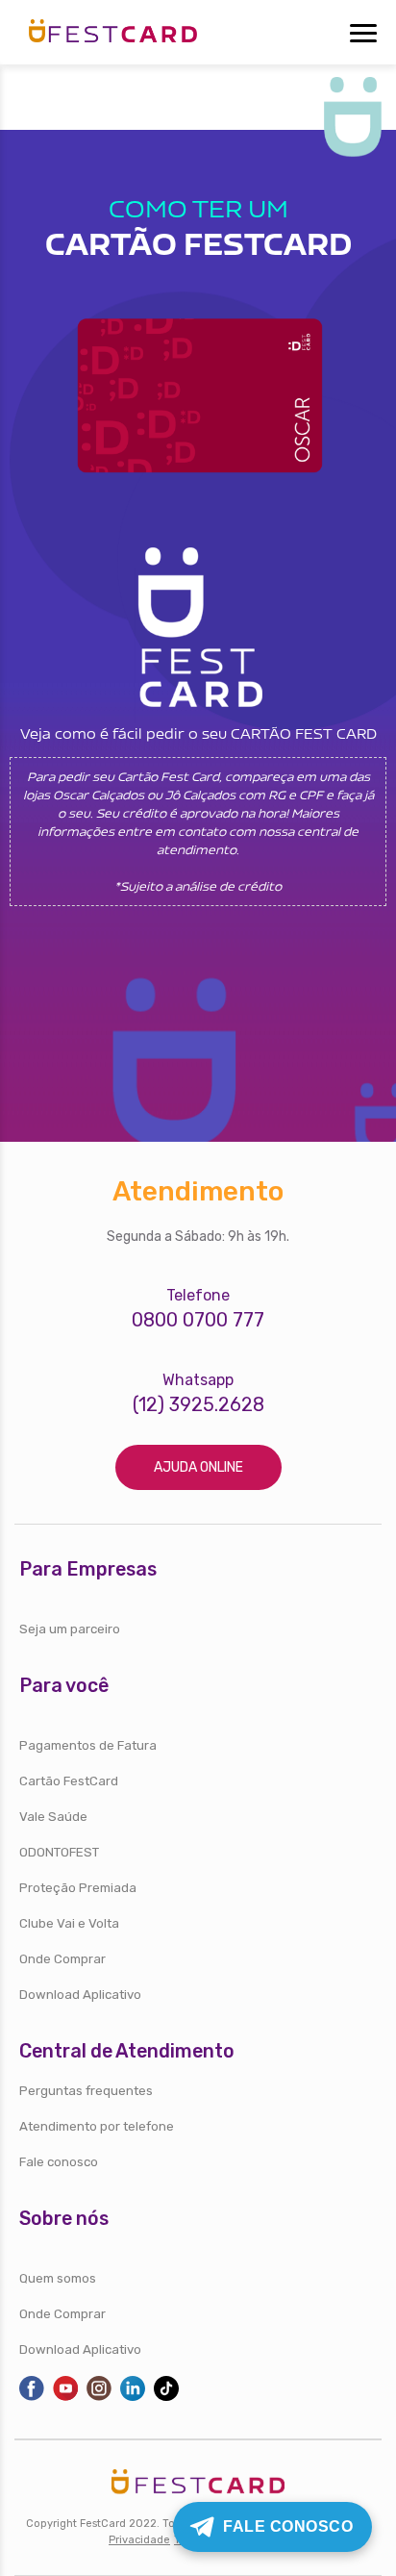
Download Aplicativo (80, 1995)
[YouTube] (65, 2397)
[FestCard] (113, 27)
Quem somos (58, 2278)
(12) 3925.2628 (198, 1405)
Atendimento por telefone (97, 2126)
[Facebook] (32, 2397)
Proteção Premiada (78, 1888)
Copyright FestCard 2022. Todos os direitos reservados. (169, 2524)
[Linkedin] (133, 2397)
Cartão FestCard (69, 1781)
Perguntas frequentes (86, 2091)
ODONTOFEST (59, 1852)
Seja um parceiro (70, 1629)
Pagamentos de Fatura (88, 1745)
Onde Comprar (62, 1959)
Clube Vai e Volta (69, 1923)
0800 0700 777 (198, 1320)
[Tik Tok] (166, 2397)
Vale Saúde (53, 1817)
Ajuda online (198, 1467)
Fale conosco (59, 2162)
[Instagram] (99, 2397)
